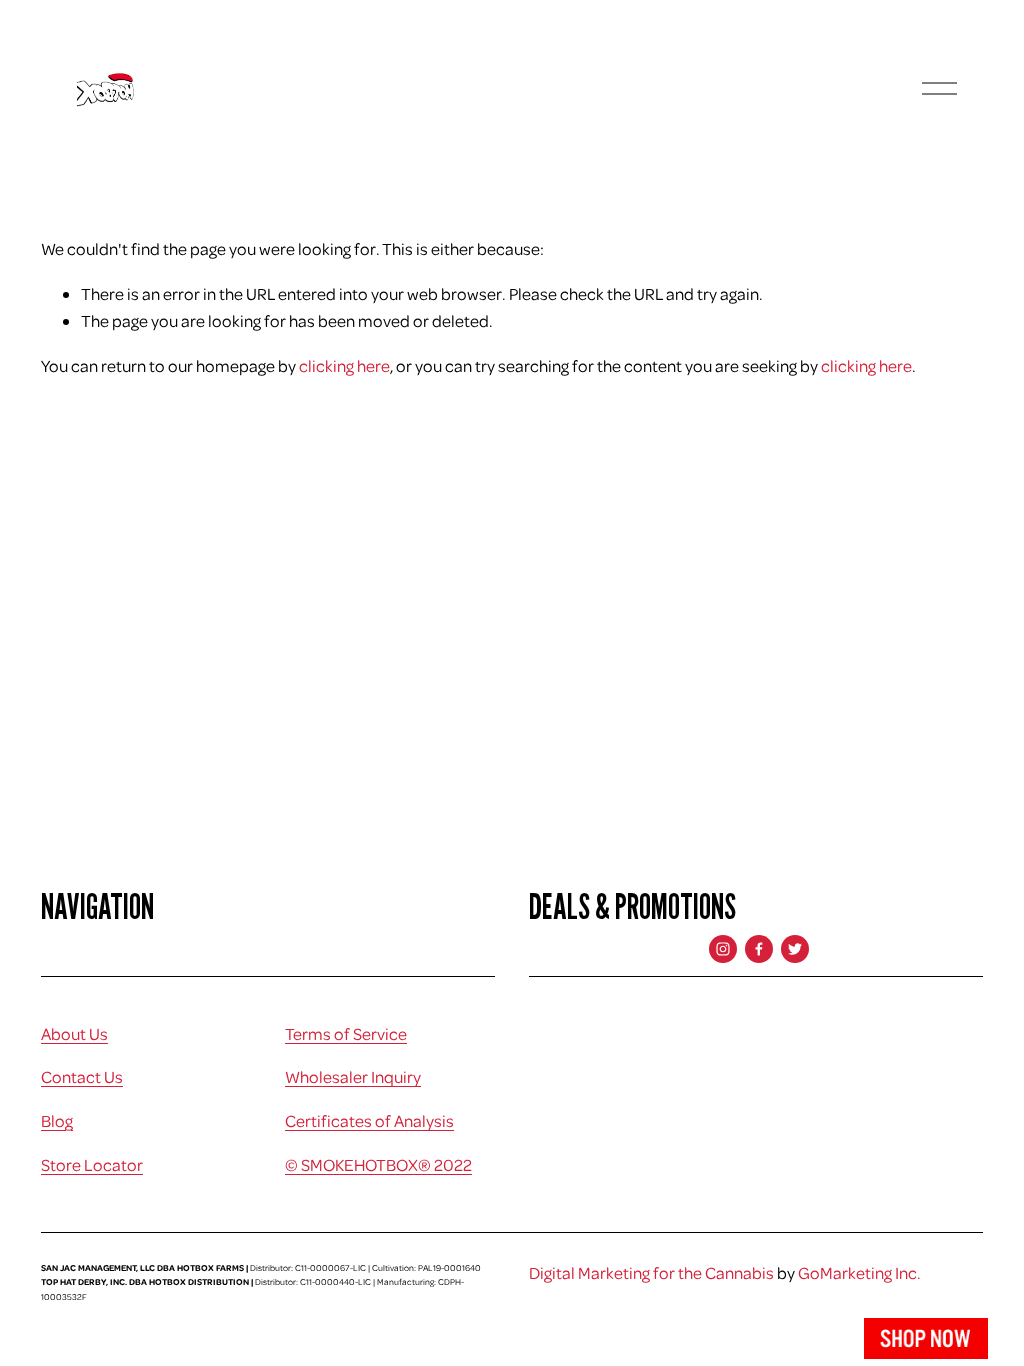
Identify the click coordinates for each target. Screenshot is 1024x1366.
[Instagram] (723, 949)
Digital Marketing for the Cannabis (651, 1272)
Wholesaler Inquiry (353, 1076)
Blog (57, 1120)
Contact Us (82, 1076)
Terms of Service (346, 1033)
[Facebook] (759, 949)
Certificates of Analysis (369, 1120)
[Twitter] (795, 949)
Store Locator (92, 1164)
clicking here (344, 365)
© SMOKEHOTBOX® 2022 (378, 1164)
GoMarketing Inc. (859, 1272)
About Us (74, 1033)
